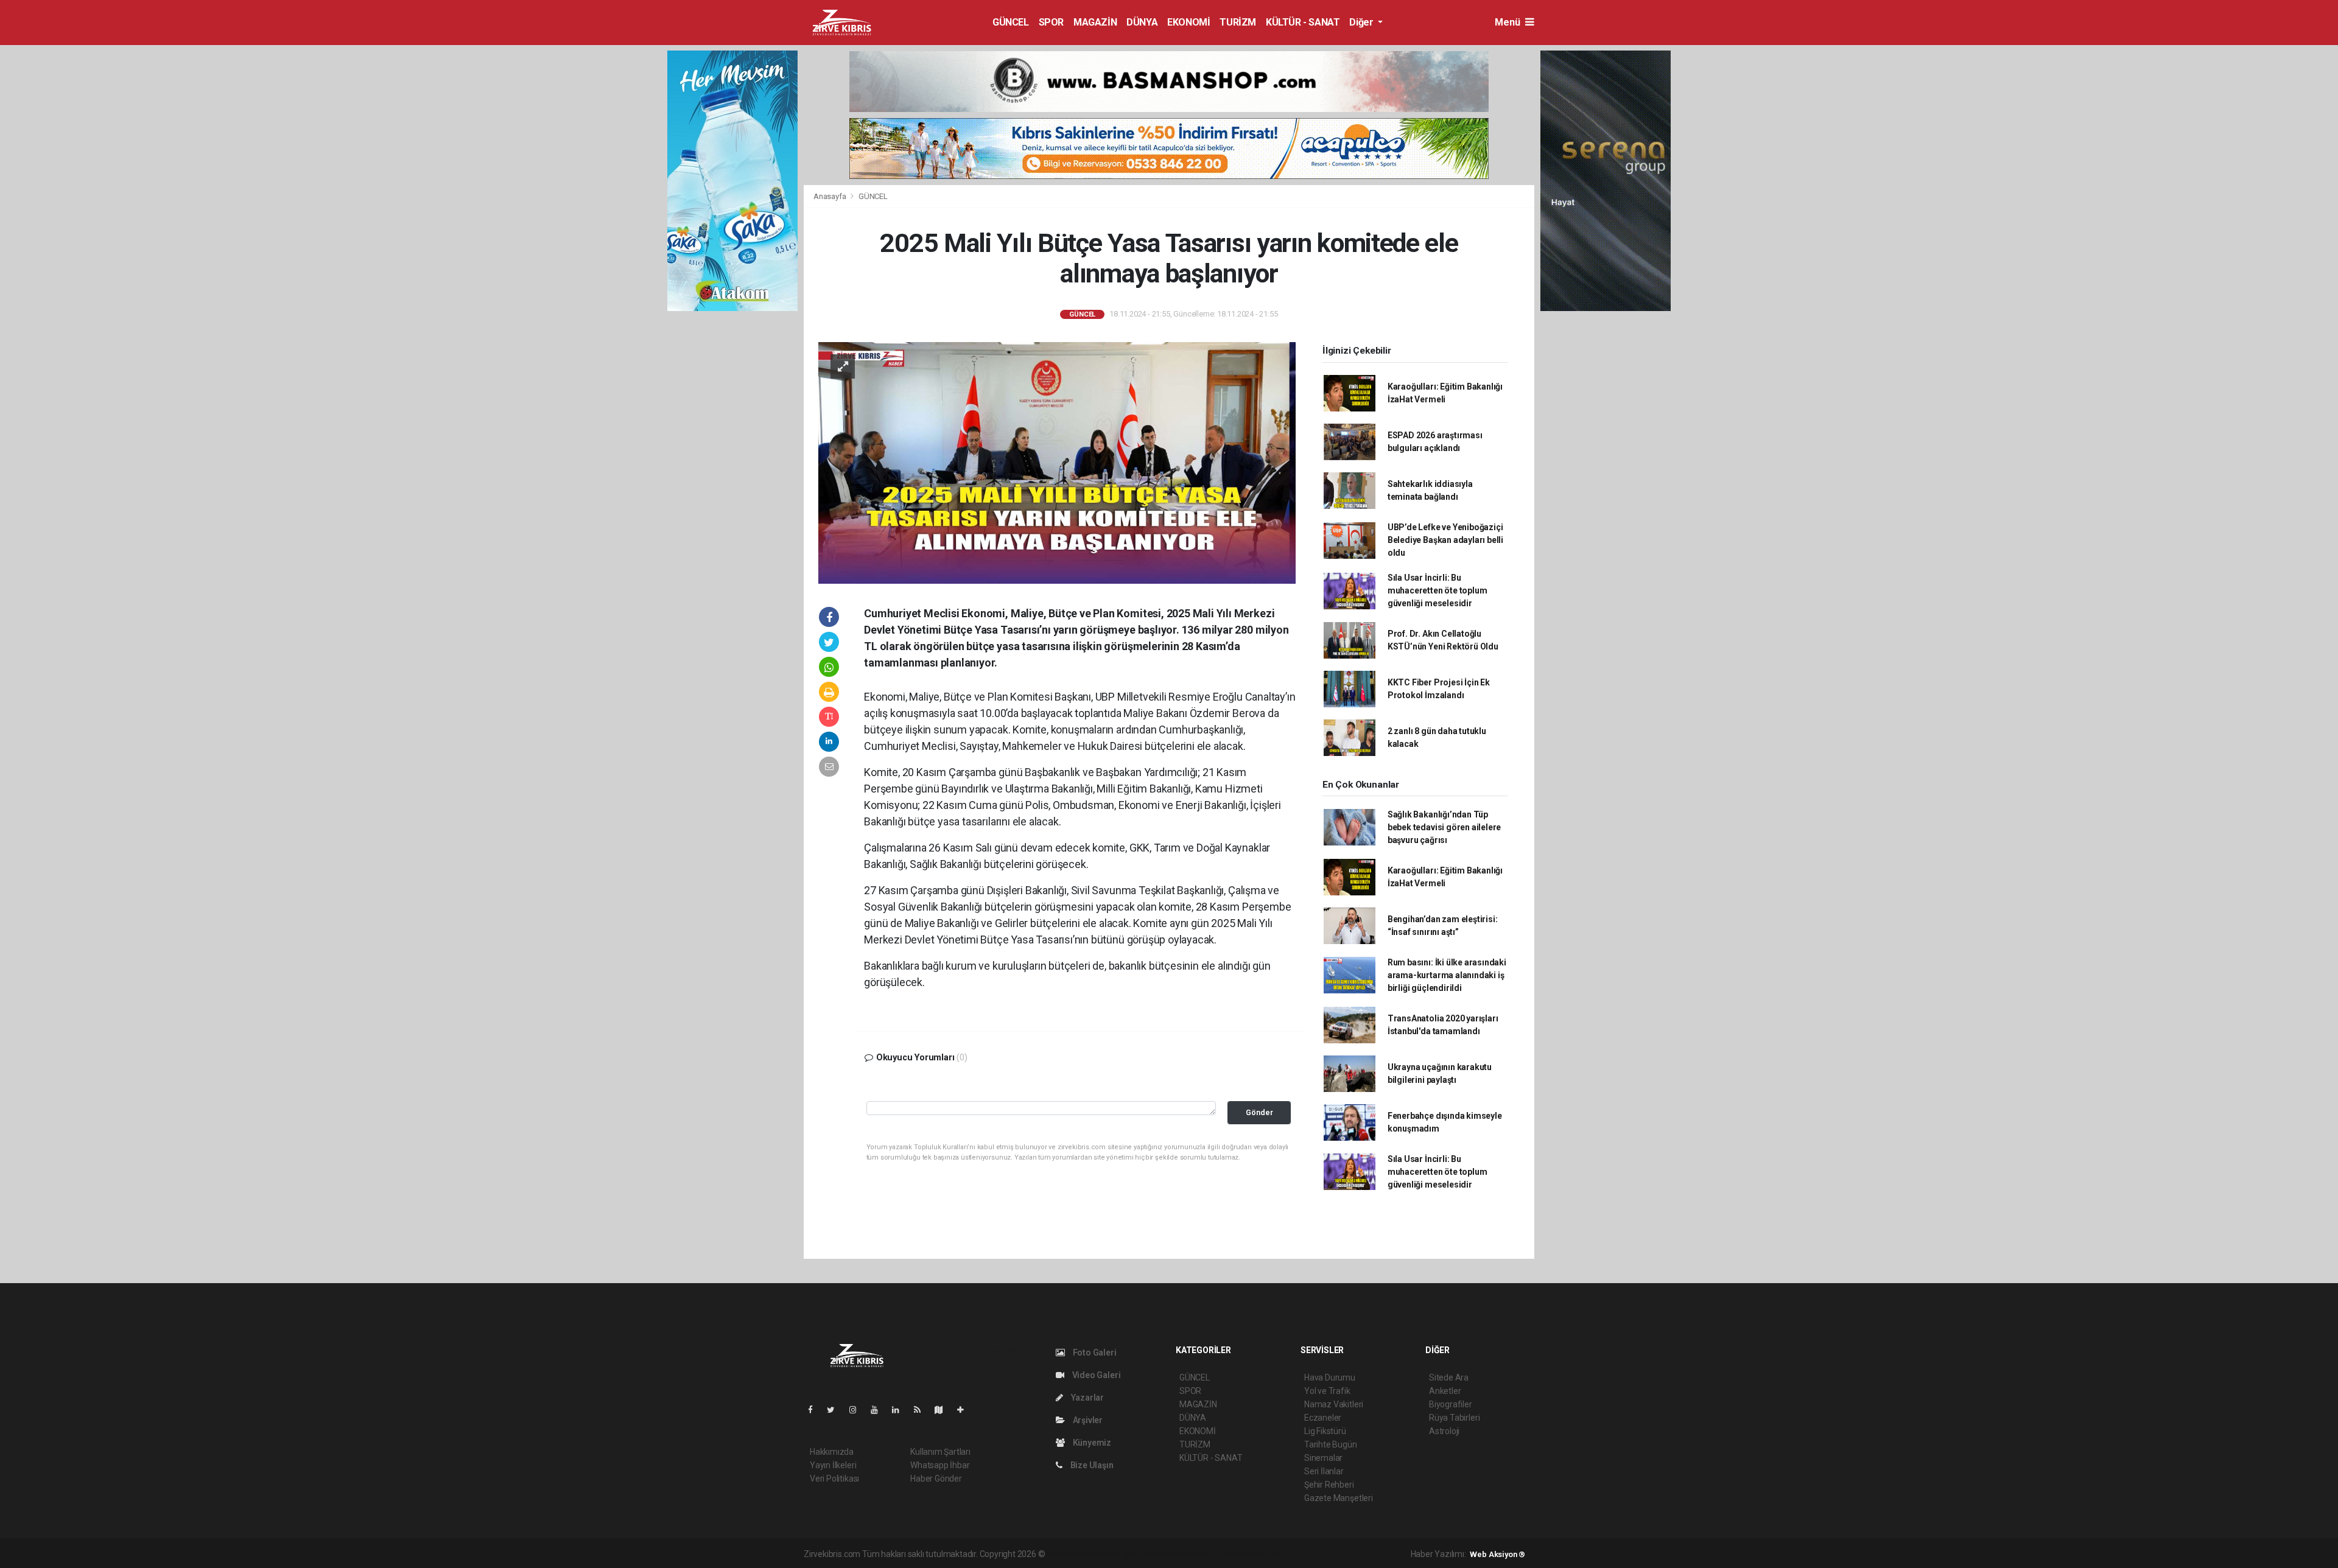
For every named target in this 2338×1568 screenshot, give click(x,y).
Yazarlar (1087, 1398)
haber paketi (1124, 1554)
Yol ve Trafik (1327, 1391)
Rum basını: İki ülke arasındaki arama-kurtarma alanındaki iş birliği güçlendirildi (1447, 975)
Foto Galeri (1094, 1353)
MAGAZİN (1095, 22)
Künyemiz (1091, 1443)
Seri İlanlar (1324, 1471)
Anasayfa (830, 196)
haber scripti (1172, 1554)
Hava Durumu (1330, 1377)
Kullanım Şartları (940, 1452)
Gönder (1259, 1112)
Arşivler (1087, 1420)
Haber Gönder (936, 1479)
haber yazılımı (1072, 1554)
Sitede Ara (1449, 1377)
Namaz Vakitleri (1334, 1404)
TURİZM (1238, 22)
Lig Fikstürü (1325, 1431)
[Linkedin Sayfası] (900, 1410)
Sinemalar (1323, 1458)
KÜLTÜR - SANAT (1303, 22)
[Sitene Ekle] (965, 1410)
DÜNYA (1142, 22)
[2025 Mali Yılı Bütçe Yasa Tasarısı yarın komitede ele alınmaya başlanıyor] (1057, 462)
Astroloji (1444, 1431)
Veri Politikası (834, 1479)
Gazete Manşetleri (1339, 1498)
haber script (1271, 1554)
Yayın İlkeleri (833, 1465)
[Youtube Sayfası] (879, 1410)
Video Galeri (1095, 1375)
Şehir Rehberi (1329, 1485)
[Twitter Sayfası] (836, 1410)
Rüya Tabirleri (1454, 1418)
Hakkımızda (832, 1452)
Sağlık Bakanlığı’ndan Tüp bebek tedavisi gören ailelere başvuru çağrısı (1444, 827)
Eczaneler (1323, 1418)
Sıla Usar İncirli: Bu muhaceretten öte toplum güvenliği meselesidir (1438, 590)
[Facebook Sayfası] (815, 1410)
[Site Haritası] (944, 1410)
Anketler (1445, 1391)
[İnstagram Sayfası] (858, 1410)
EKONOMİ (1188, 22)
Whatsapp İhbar (940, 1465)
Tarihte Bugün (1331, 1444)
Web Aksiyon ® (1497, 1554)
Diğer (1362, 22)
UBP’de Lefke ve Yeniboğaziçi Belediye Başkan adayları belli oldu (1445, 540)
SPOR (1051, 22)
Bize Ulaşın (1091, 1465)
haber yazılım (1222, 1554)
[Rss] (922, 1410)
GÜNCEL (1011, 22)
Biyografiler (1451, 1404)
